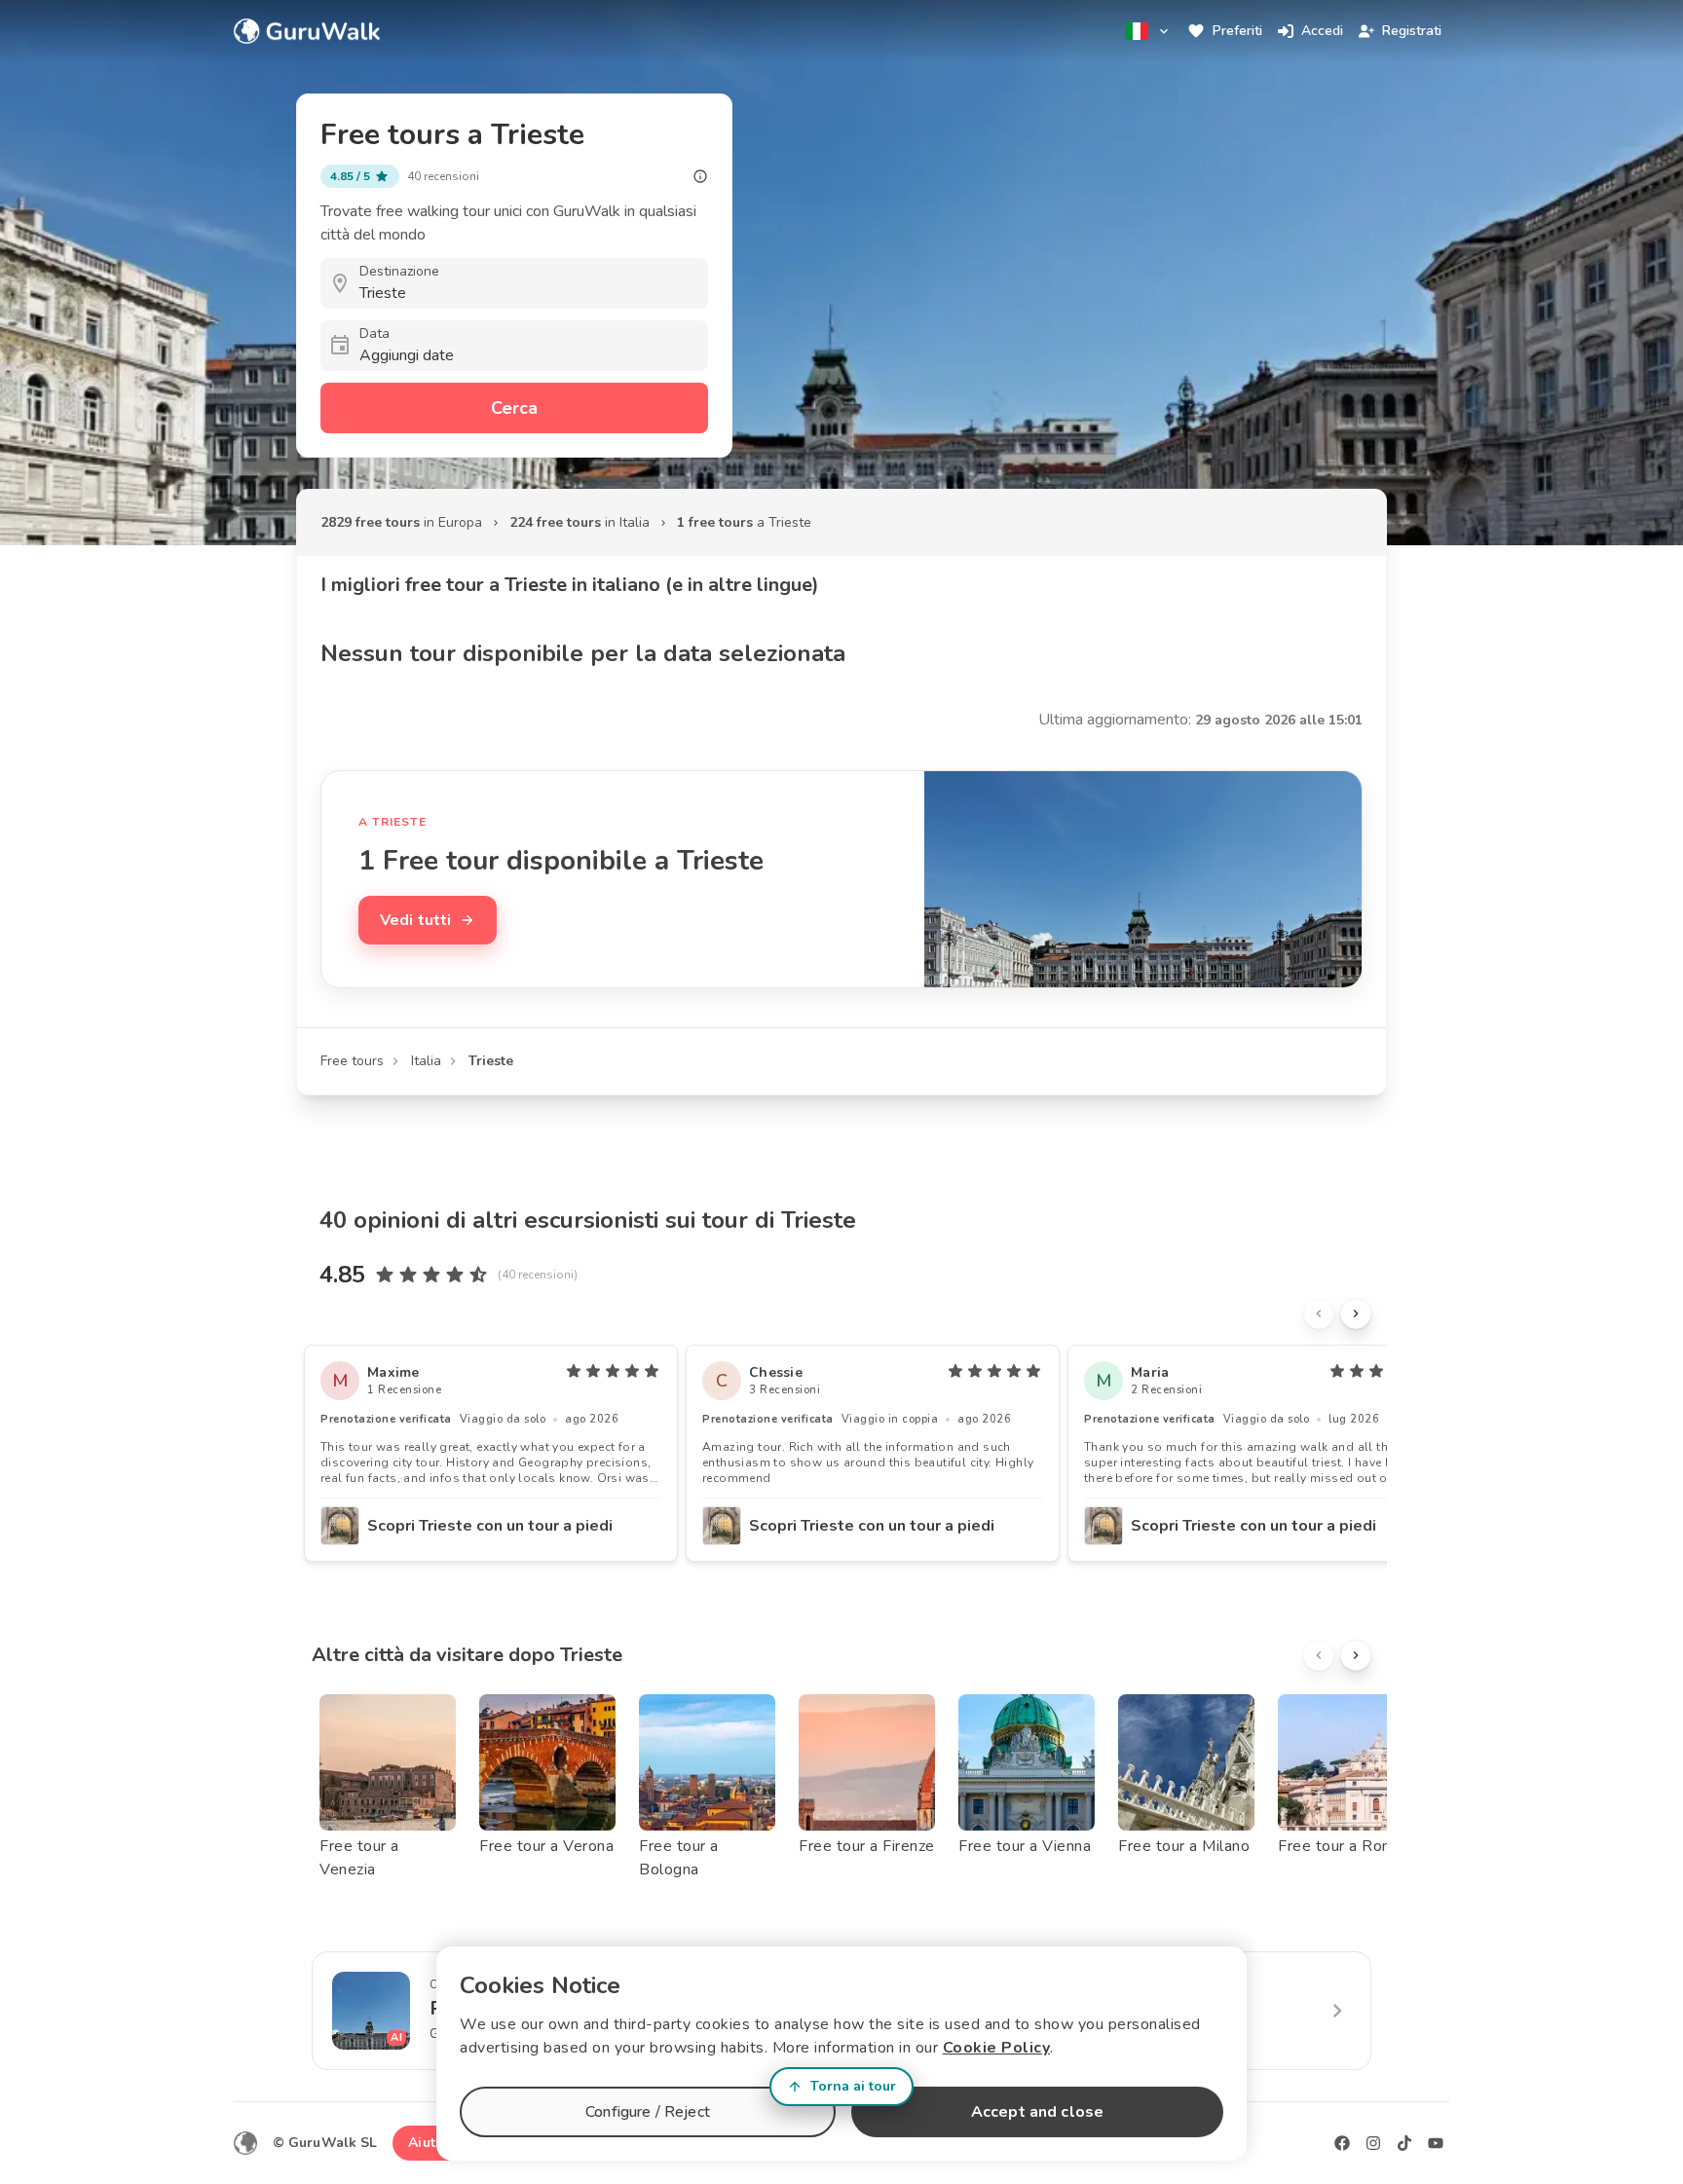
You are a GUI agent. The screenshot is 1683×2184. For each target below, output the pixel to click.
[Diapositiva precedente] (1319, 1314)
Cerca (514, 408)
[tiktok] (1404, 2143)
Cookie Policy (997, 2048)
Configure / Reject (648, 2112)
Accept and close (1037, 2112)
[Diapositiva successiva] (1356, 1314)
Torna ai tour (853, 2086)
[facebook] (1342, 2143)
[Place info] (700, 176)
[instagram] (1373, 2143)
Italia (426, 1061)
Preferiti (1237, 31)
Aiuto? (430, 2143)
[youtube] (1436, 2143)
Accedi (1322, 31)
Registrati (1412, 31)
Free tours (352, 1061)
